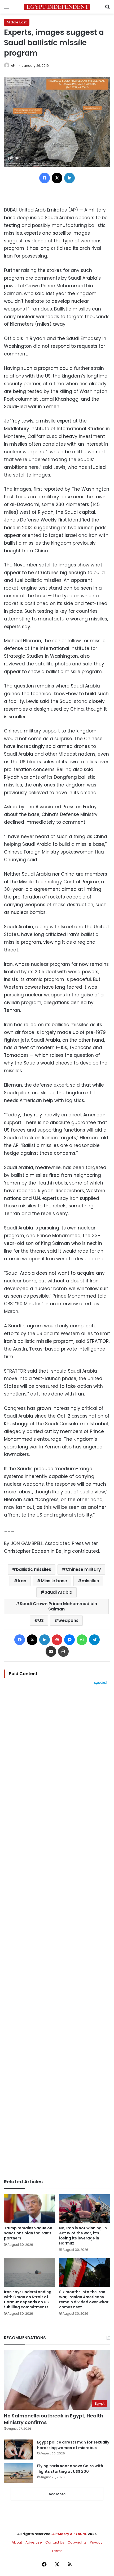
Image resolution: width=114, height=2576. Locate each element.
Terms (57, 2551)
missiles (90, 1581)
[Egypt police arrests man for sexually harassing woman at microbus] (19, 2449)
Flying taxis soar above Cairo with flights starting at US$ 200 (70, 2469)
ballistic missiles (34, 1569)
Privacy (96, 2542)
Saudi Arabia (58, 1592)
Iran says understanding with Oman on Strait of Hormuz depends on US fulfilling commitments (28, 2299)
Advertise (34, 2542)
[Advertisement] (57, 1932)
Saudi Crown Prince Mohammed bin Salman (58, 1606)
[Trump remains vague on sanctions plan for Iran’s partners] (29, 2209)
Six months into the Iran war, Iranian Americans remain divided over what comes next (84, 2299)
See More (57, 2494)
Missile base (54, 1581)
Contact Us (55, 2542)
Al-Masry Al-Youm (69, 2534)
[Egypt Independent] (57, 7)
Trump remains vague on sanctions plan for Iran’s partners (28, 2233)
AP (13, 66)
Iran (22, 1581)
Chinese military (83, 1569)
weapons (68, 1620)
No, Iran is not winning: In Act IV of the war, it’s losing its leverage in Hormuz (83, 2236)
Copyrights (77, 2542)
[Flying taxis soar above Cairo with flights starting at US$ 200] (19, 2473)
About (17, 2542)
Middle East (17, 22)
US (41, 1620)
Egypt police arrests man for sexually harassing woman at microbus (73, 2445)
